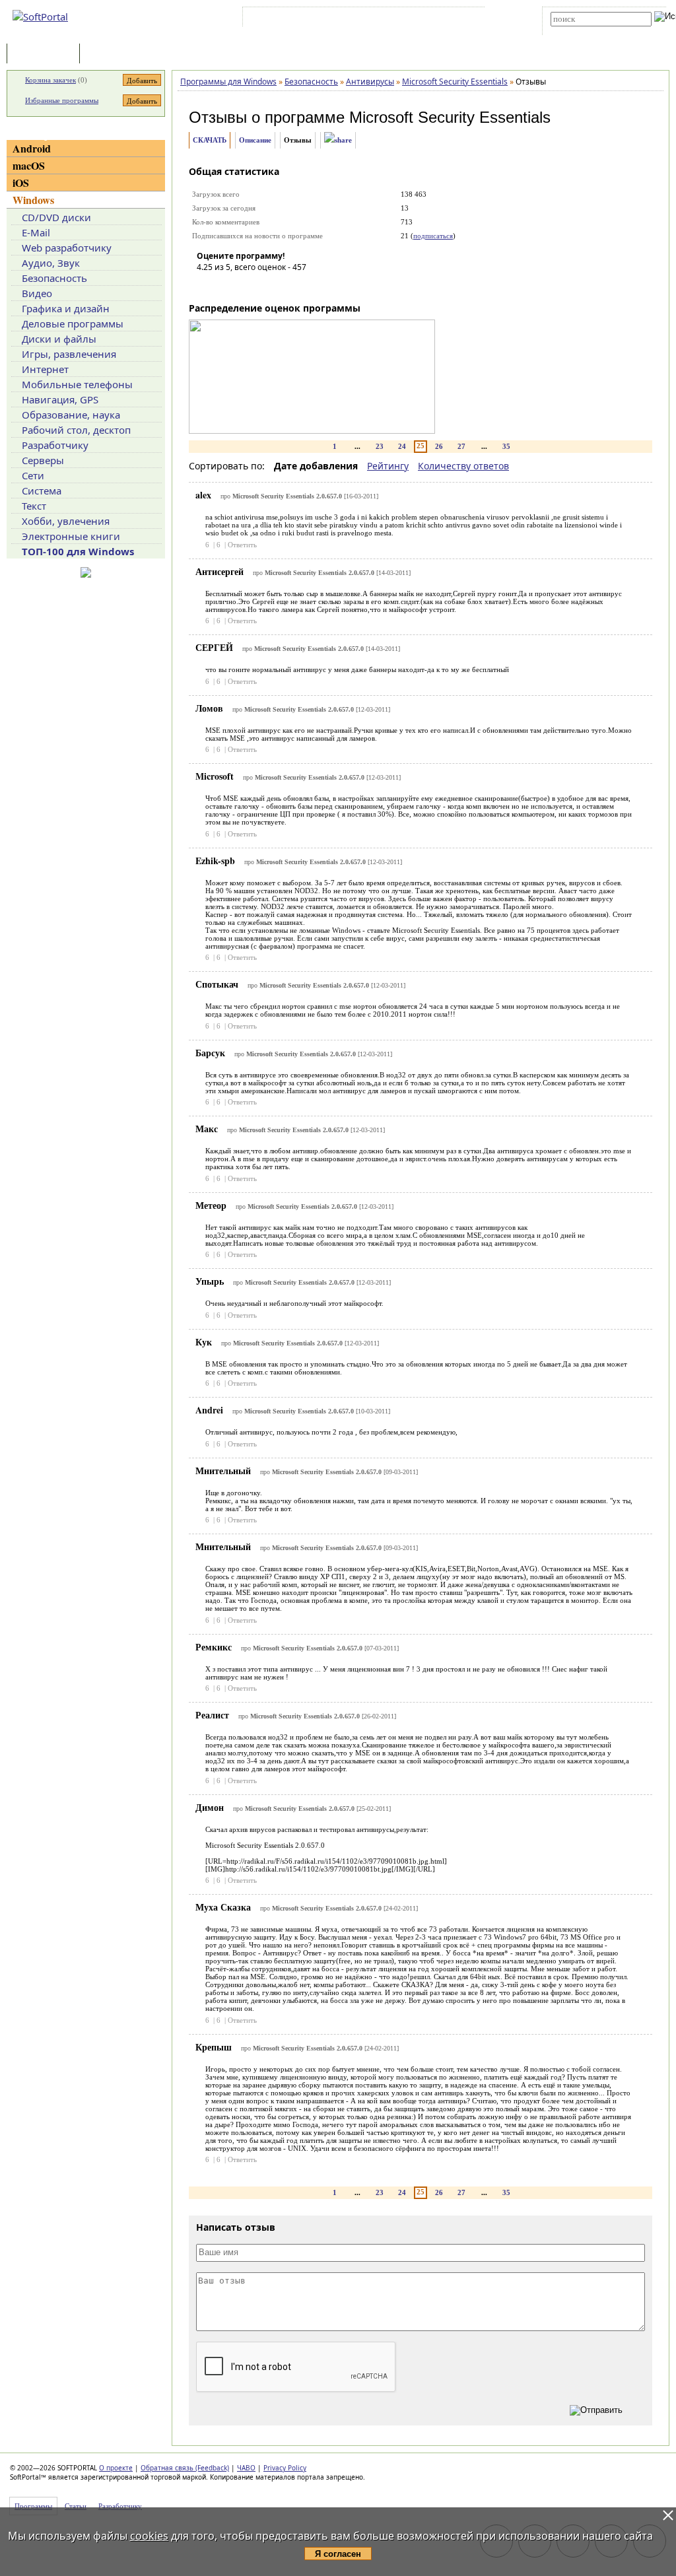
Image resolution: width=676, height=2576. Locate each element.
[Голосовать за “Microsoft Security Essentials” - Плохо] (226, 286)
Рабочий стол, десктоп (76, 430)
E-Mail (36, 232)
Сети (33, 475)
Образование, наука (71, 415)
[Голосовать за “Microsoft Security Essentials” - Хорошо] (266, 286)
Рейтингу (388, 466)
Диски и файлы (59, 339)
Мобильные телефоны (77, 384)
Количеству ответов (463, 466)
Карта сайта (428, 19)
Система (42, 491)
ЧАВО (246, 2468)
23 (380, 446)
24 (402, 446)
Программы (46, 54)
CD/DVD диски (56, 217)
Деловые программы (73, 323)
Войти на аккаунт (286, 19)
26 (439, 446)
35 (506, 446)
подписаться (433, 236)
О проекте (116, 2468)
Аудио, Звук (51, 263)
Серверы (43, 460)
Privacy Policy (285, 2468)
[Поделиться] (338, 140)
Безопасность (54, 278)
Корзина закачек (51, 80)
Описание (255, 140)
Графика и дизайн (66, 308)
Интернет (45, 369)
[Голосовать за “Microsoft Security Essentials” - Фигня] (207, 286)
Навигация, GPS (60, 399)
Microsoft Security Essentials (450, 117)
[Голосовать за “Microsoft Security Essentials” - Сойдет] (246, 286)
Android (32, 148)
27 (461, 446)
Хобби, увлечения (66, 521)
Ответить (242, 545)
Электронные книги (71, 536)
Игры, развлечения (69, 354)
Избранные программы (62, 100)
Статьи (112, 54)
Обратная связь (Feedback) (185, 2468)
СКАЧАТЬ (210, 140)
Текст (34, 506)
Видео (37, 293)
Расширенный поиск (587, 31)
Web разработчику (67, 248)
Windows (33, 200)
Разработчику (55, 445)
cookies (149, 2536)
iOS (21, 183)
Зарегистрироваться (360, 19)
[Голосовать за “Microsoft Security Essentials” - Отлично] (286, 286)
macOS (29, 165)
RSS (468, 19)
